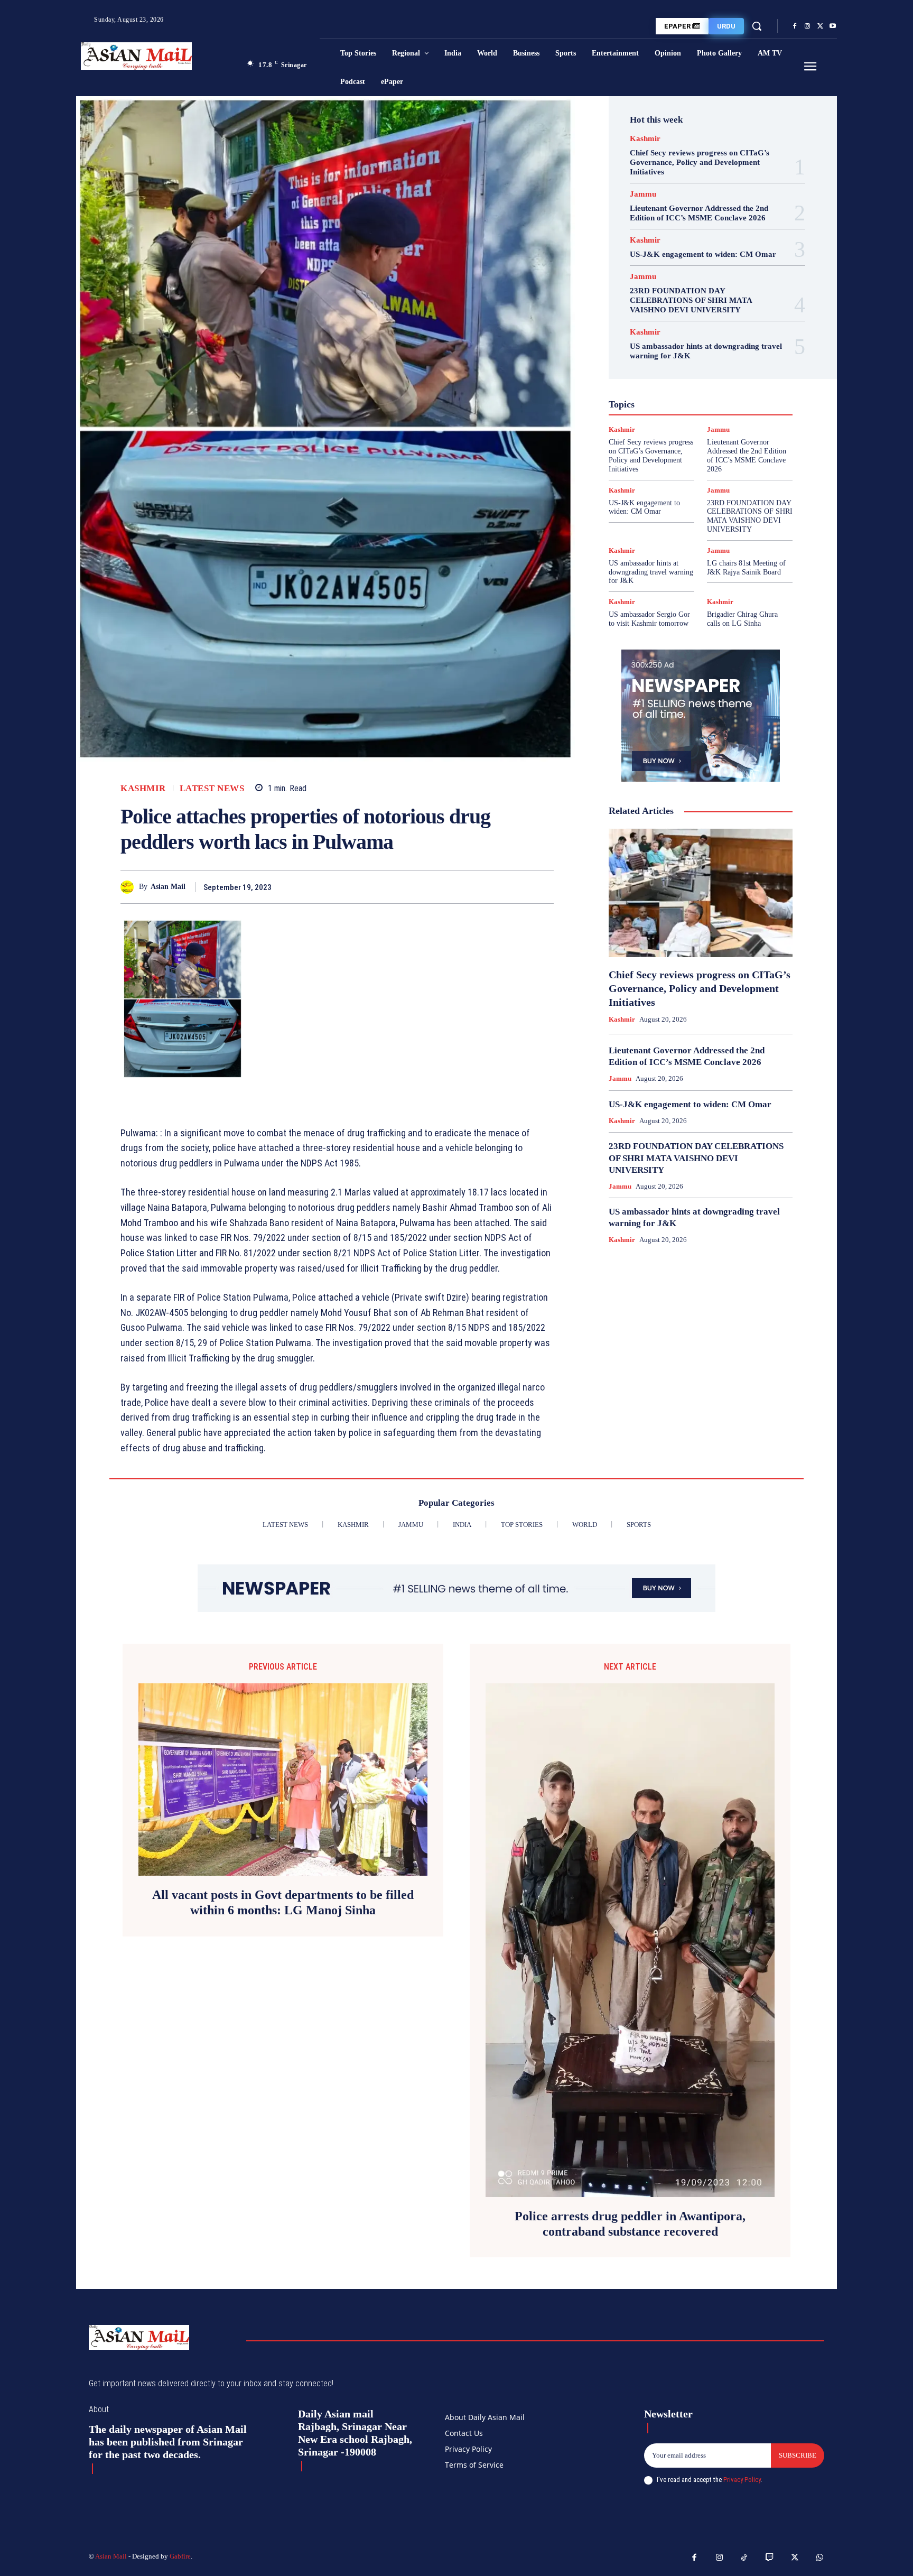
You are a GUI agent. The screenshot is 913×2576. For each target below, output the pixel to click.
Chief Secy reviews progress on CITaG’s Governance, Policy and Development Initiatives (700, 162)
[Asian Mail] (130, 887)
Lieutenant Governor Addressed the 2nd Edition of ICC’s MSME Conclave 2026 (699, 213)
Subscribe (798, 2455)
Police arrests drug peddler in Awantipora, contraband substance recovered (630, 2224)
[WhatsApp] (543, 887)
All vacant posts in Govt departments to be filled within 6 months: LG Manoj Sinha (283, 1902)
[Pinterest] (519, 887)
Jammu (643, 194)
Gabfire (180, 2556)
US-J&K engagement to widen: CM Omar (703, 254)
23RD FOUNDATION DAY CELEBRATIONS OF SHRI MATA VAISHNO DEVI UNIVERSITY (691, 300)
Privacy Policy (742, 2480)
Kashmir (143, 788)
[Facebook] (795, 26)
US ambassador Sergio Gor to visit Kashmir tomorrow (649, 619)
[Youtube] (833, 26)
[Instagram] (807, 26)
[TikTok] (744, 2558)
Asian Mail (168, 887)
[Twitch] (770, 2558)
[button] (757, 26)
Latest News (212, 788)
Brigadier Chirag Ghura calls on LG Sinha (742, 619)
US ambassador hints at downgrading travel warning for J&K (651, 572)
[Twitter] (820, 26)
